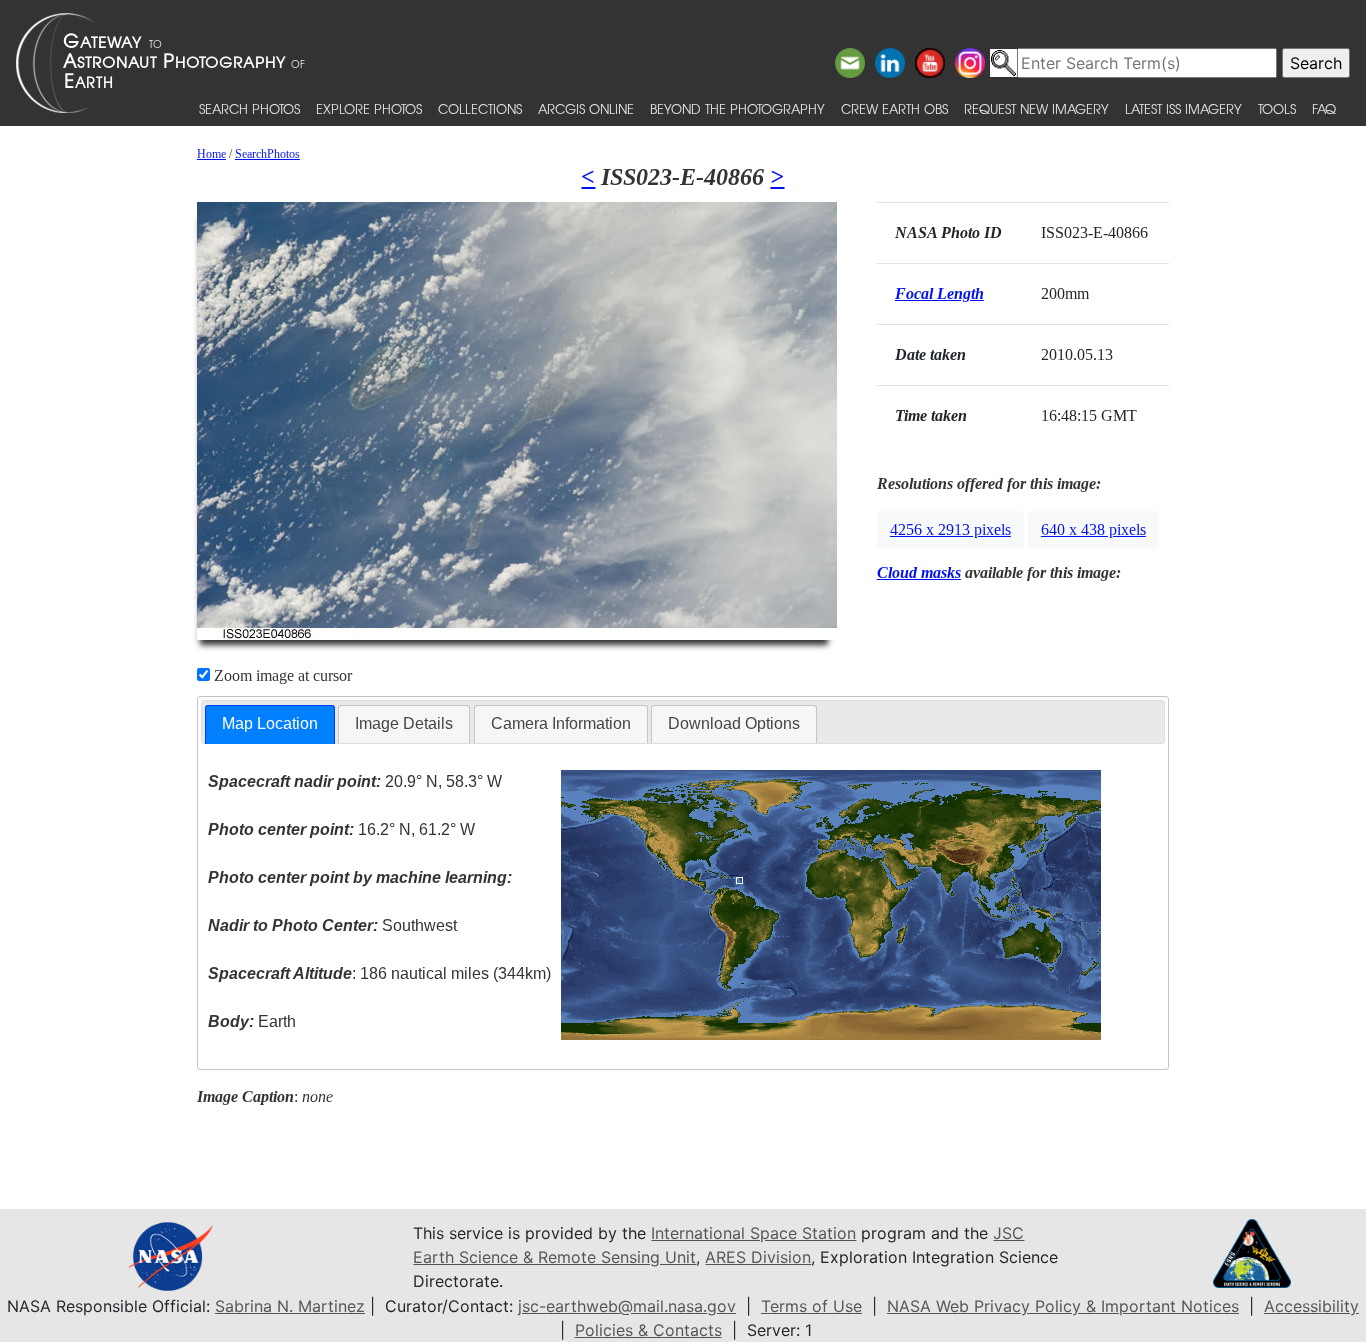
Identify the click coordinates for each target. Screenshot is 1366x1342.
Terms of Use (811, 1306)
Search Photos (249, 108)
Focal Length (939, 293)
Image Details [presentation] (404, 723)
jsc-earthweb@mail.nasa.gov (627, 1306)
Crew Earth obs (894, 108)
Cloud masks (919, 572)
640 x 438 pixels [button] (1093, 529)
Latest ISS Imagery (1183, 108)
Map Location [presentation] (270, 723)
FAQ (1324, 108)
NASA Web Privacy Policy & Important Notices (1063, 1306)
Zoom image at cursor (281, 675)
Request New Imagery (1036, 108)
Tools (1277, 108)
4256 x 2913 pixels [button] (950, 529)
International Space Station (753, 1233)
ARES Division (758, 1257)
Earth (252, 1021)
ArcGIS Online (586, 108)
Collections (480, 108)
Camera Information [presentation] (561, 723)
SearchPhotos (267, 154)
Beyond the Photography (737, 108)
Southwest (332, 925)
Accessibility (1311, 1306)
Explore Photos (369, 108)
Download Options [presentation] (734, 723)
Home (211, 154)
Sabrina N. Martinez (290, 1306)
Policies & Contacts (648, 1330)
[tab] (270, 724)
